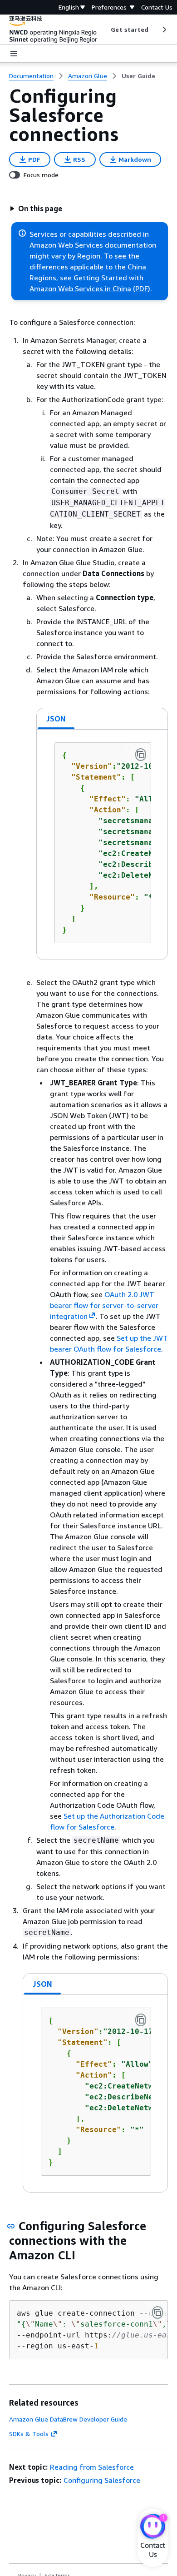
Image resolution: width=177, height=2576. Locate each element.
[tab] (56, 719)
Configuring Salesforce (102, 2480)
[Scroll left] (104, 30)
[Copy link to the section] (11, 2226)
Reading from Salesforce (92, 2467)
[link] (138, 76)
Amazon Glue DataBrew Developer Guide (68, 2419)
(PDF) (142, 288)
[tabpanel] (102, 845)
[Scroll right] (164, 30)
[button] (36, 209)
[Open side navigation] (14, 54)
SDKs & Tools (29, 2434)
